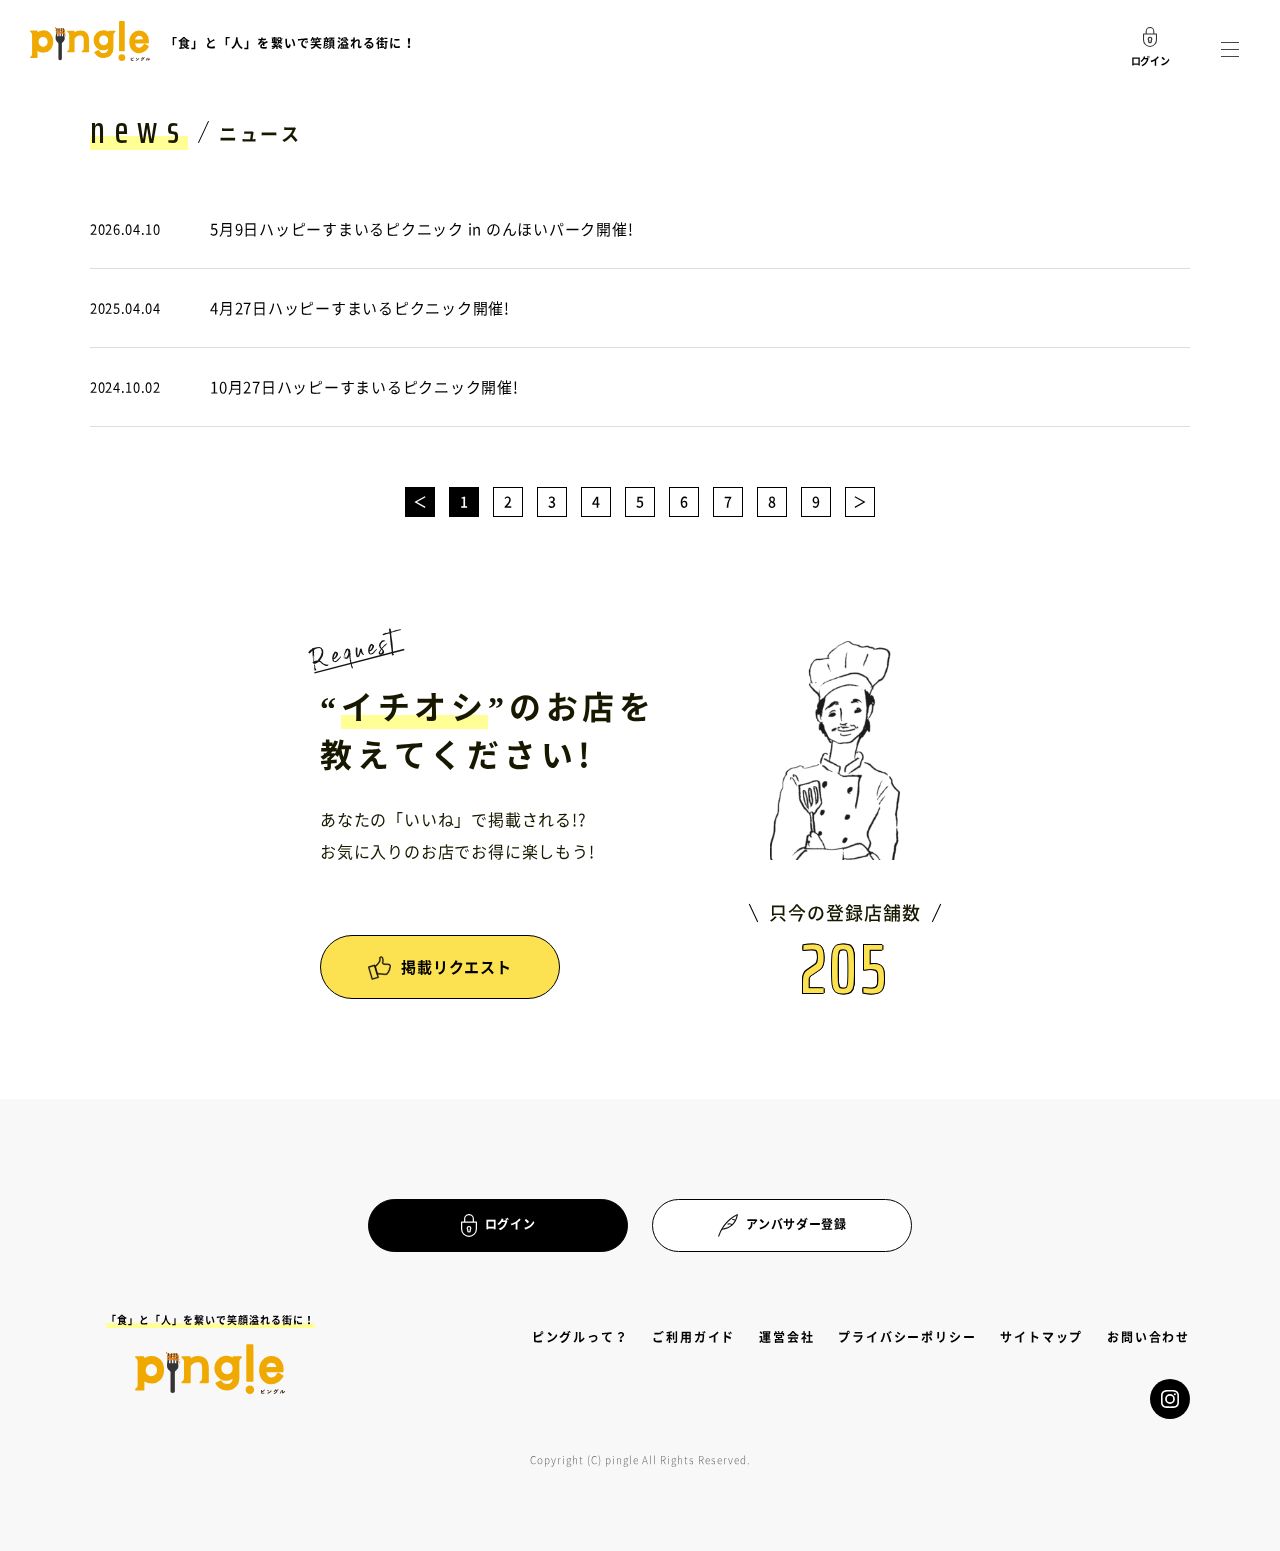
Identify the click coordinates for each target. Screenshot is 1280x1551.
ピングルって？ (580, 1337)
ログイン (510, 1224)
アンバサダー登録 (796, 1224)
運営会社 (786, 1337)
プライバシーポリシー (907, 1337)
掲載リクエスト (456, 967)
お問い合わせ (1148, 1337)
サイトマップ (1041, 1337)
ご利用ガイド (693, 1337)
